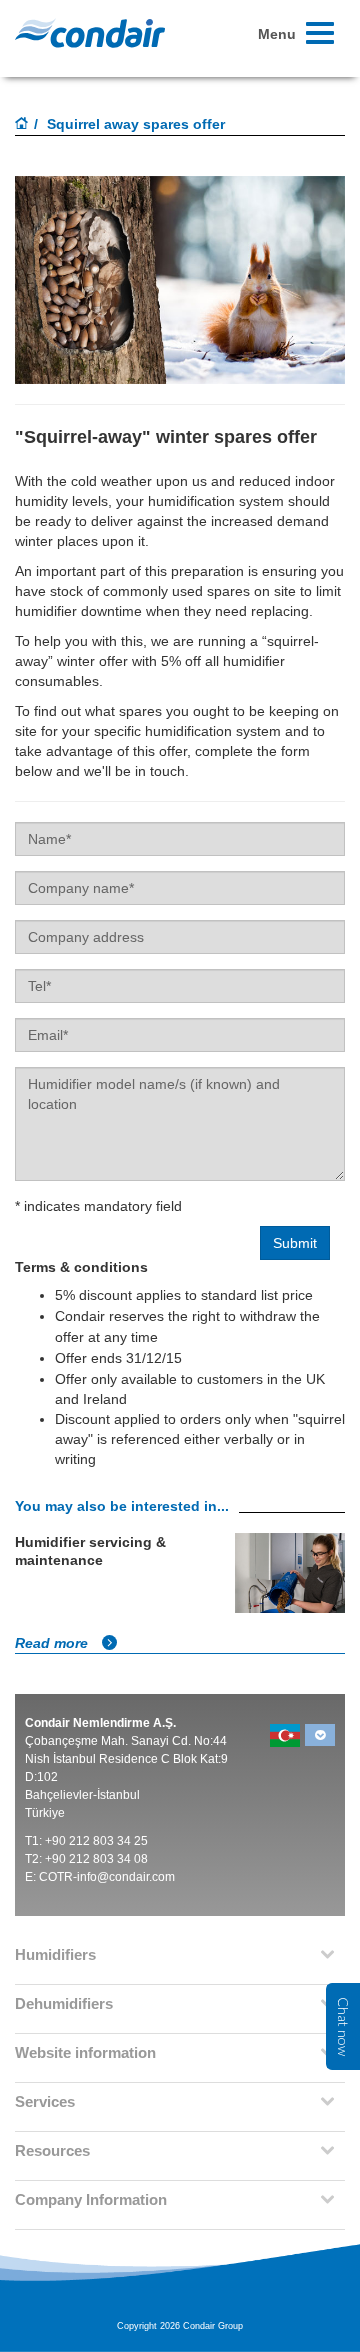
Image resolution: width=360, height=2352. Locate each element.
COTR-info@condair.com (107, 1877)
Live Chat (343, 2026)
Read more (53, 1643)
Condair (90, 33)
